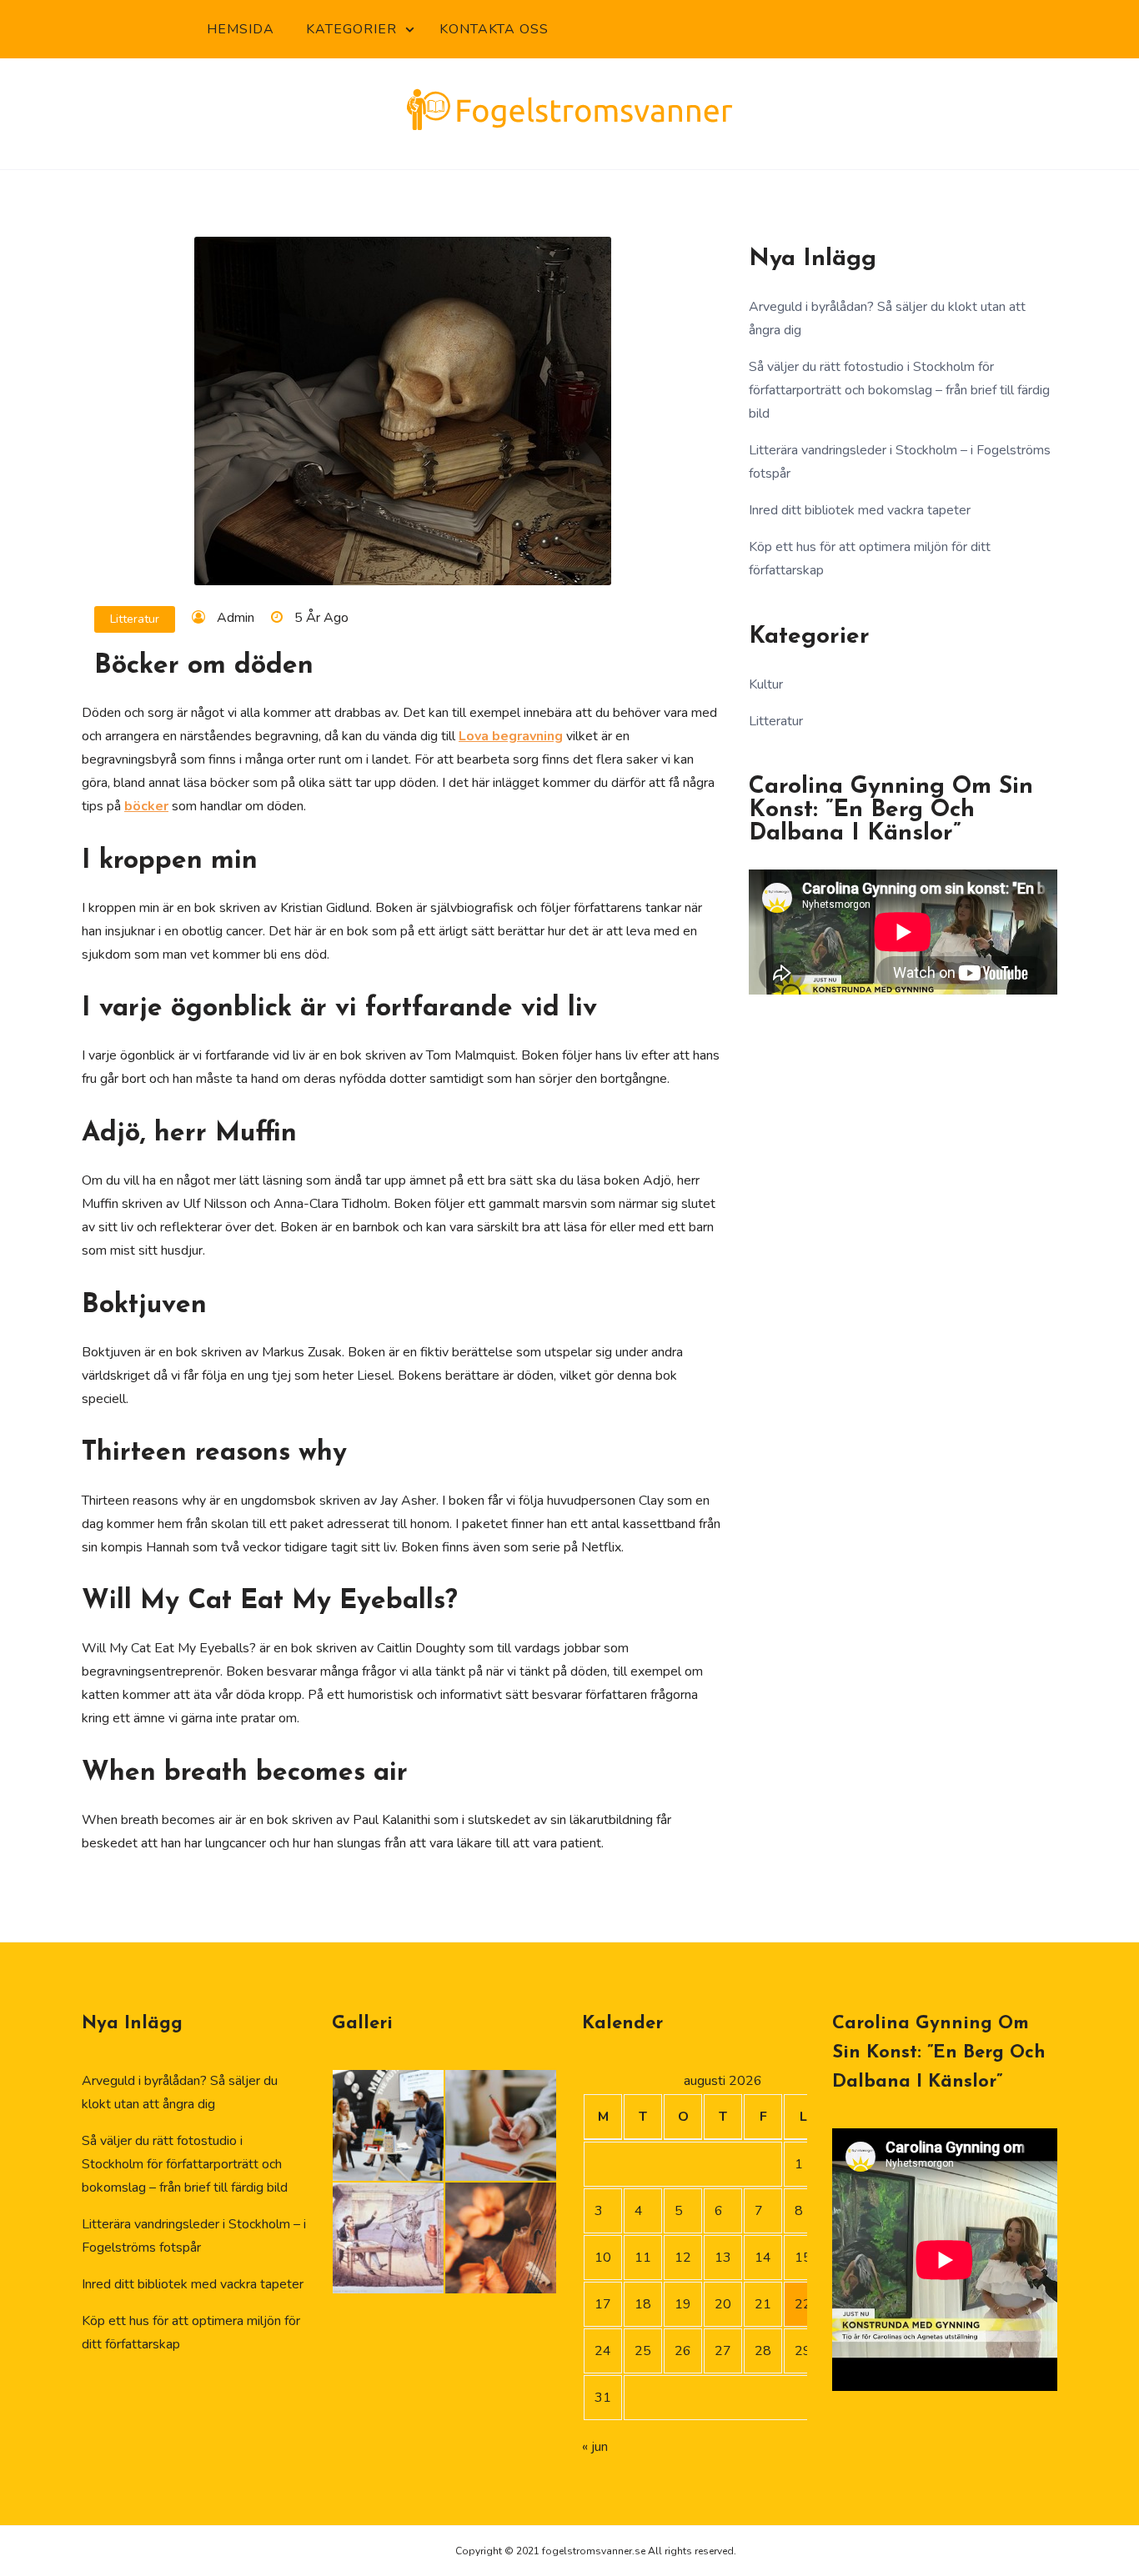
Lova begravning (511, 736)
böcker (146, 806)
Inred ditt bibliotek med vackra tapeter (860, 510)
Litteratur (135, 619)
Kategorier (351, 29)
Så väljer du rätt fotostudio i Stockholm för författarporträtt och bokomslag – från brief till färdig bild (899, 390)
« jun (595, 2447)
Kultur (766, 684)
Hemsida (241, 29)
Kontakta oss (494, 29)
